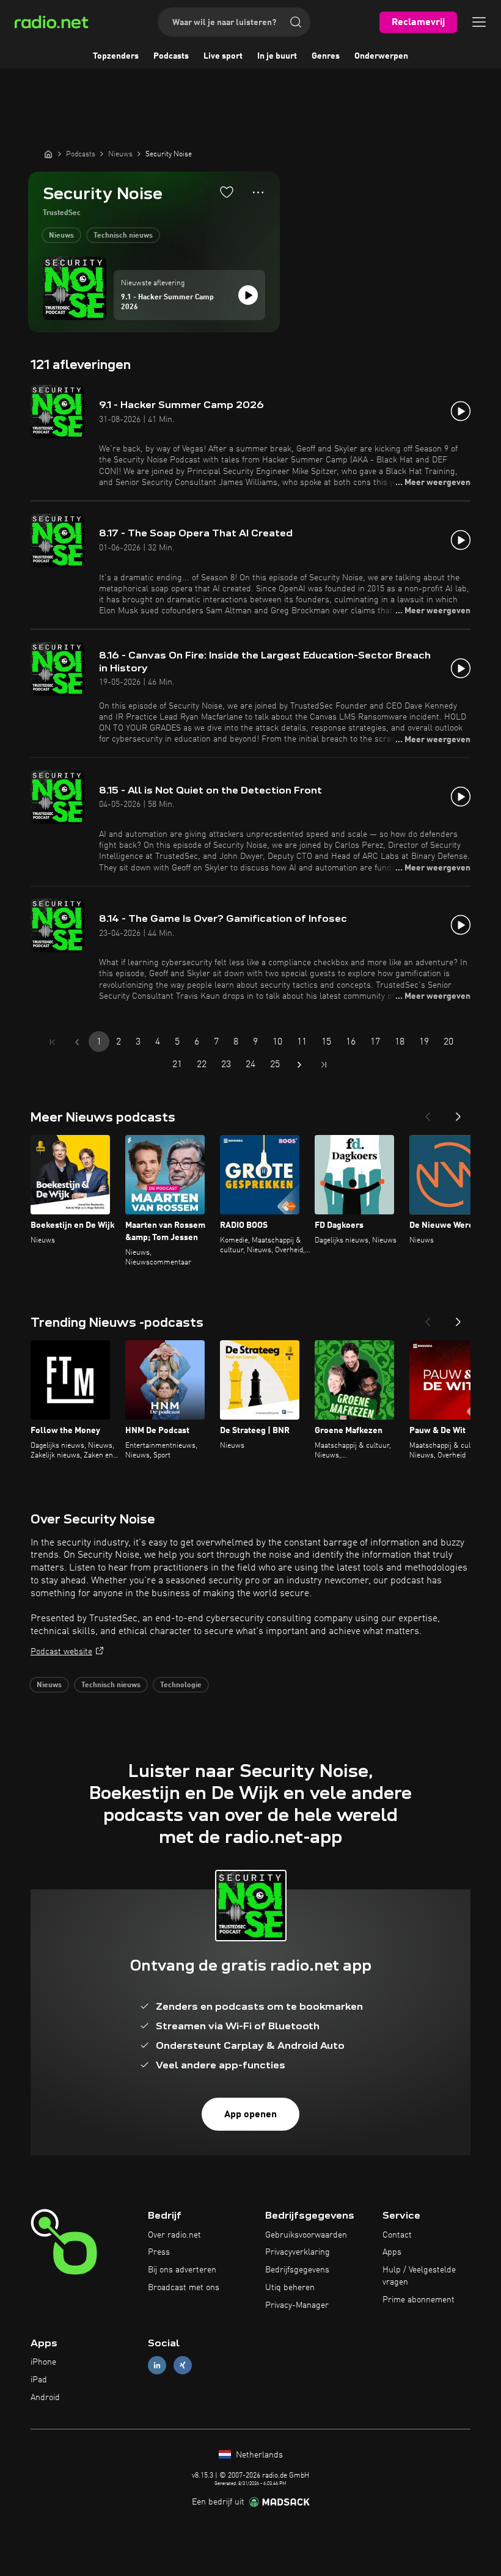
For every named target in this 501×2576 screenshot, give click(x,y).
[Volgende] (458, 1113)
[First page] (53, 1042)
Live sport (223, 56)
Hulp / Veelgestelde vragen (419, 2276)
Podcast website (61, 1652)
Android (45, 2398)
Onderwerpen (381, 56)
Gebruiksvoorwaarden (306, 2235)
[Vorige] (428, 1113)
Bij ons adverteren (182, 2270)
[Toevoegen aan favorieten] (227, 192)
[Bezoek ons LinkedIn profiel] (157, 2366)
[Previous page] (77, 1042)
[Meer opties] (258, 192)
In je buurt (277, 56)
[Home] (48, 154)
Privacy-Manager (297, 2305)
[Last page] (324, 1065)
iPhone (43, 2362)
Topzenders (116, 56)
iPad (39, 2380)
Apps (392, 2252)
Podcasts (171, 56)
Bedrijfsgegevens (297, 2270)
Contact (397, 2235)
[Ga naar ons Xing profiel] (183, 2366)
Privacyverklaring (298, 2252)
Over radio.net (174, 2235)
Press (159, 2252)
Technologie (181, 1685)
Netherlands (258, 2455)
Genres (326, 56)
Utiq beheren (290, 2288)
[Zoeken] (296, 22)
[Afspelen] (248, 295)
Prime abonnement (419, 2300)
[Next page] (299, 1065)
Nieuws (61, 236)
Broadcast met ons (184, 2288)
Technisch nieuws (123, 236)
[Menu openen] (479, 22)
